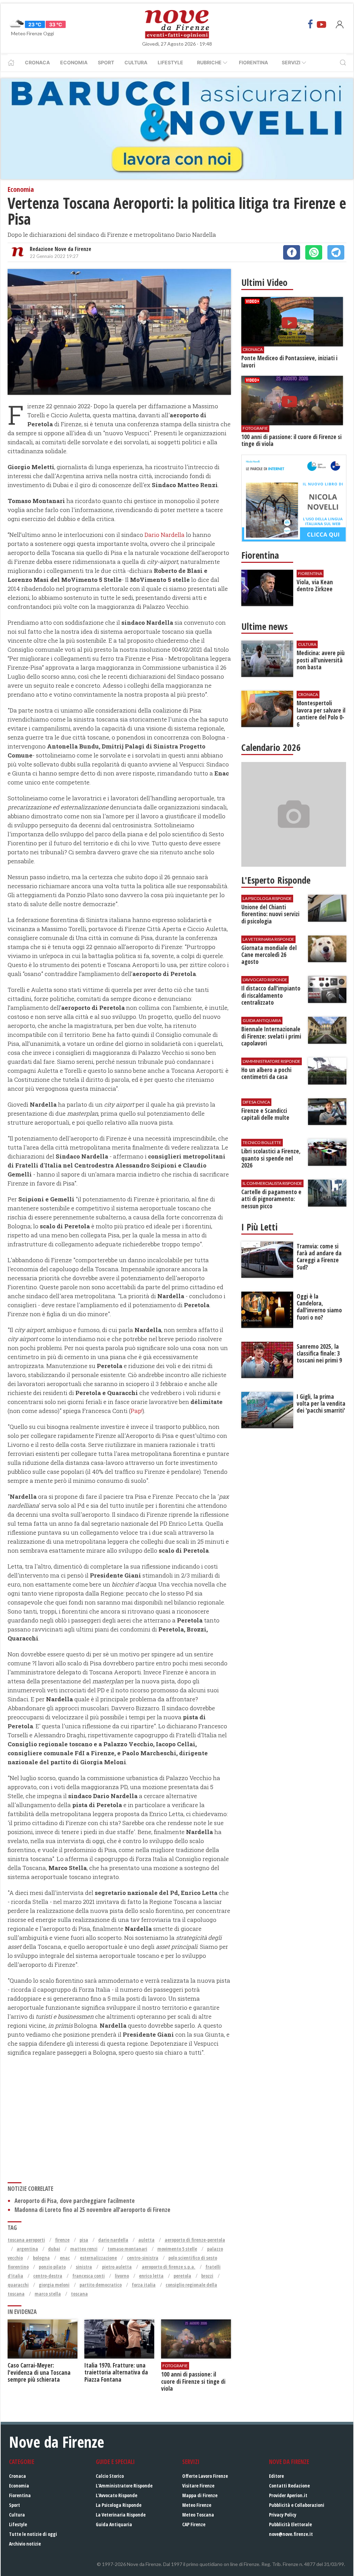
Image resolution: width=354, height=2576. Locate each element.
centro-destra (48, 2276)
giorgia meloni (54, 2285)
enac (65, 2258)
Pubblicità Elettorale (290, 2524)
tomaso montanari (127, 2249)
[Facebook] (310, 24)
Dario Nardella (165, 535)
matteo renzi (84, 2249)
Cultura (136, 62)
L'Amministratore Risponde (124, 2486)
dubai (54, 2249)
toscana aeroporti (26, 2240)
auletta (146, 2240)
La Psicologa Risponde (119, 2505)
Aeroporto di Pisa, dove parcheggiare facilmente (75, 2201)
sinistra (84, 2267)
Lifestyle (170, 62)
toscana (79, 2294)
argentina (27, 2249)
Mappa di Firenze (200, 2495)
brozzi (207, 2276)
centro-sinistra (143, 2258)
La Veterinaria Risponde (121, 2515)
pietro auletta (117, 2267)
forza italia (144, 2285)
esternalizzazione (98, 2258)
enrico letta (151, 2276)
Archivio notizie (25, 2544)
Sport (106, 62)
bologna (41, 2258)
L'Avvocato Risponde (117, 2495)
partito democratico (101, 2285)
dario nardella (113, 2240)
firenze (62, 2240)
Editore (276, 2476)
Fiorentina (253, 62)
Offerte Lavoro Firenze (205, 2476)
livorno (122, 2276)
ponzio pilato (52, 2267)
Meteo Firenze (197, 2505)
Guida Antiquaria (114, 2524)
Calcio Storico (110, 2476)
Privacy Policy (283, 2515)
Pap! (137, 1411)
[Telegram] (336, 252)
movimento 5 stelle (177, 2249)
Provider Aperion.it (288, 2495)
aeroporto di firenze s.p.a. (169, 2267)
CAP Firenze (194, 2524)
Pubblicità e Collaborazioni (297, 2505)
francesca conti (88, 2276)
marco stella (48, 2294)
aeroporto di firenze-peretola (195, 2240)
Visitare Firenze (198, 2486)
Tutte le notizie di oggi (33, 2534)
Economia (74, 62)
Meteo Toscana (198, 2515)
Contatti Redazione (289, 2486)
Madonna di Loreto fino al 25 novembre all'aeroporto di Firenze (92, 2210)
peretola (182, 2276)
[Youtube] (322, 24)
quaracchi (18, 2285)
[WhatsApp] (314, 252)
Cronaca (37, 62)
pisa (84, 2240)
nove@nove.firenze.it (291, 2534)
